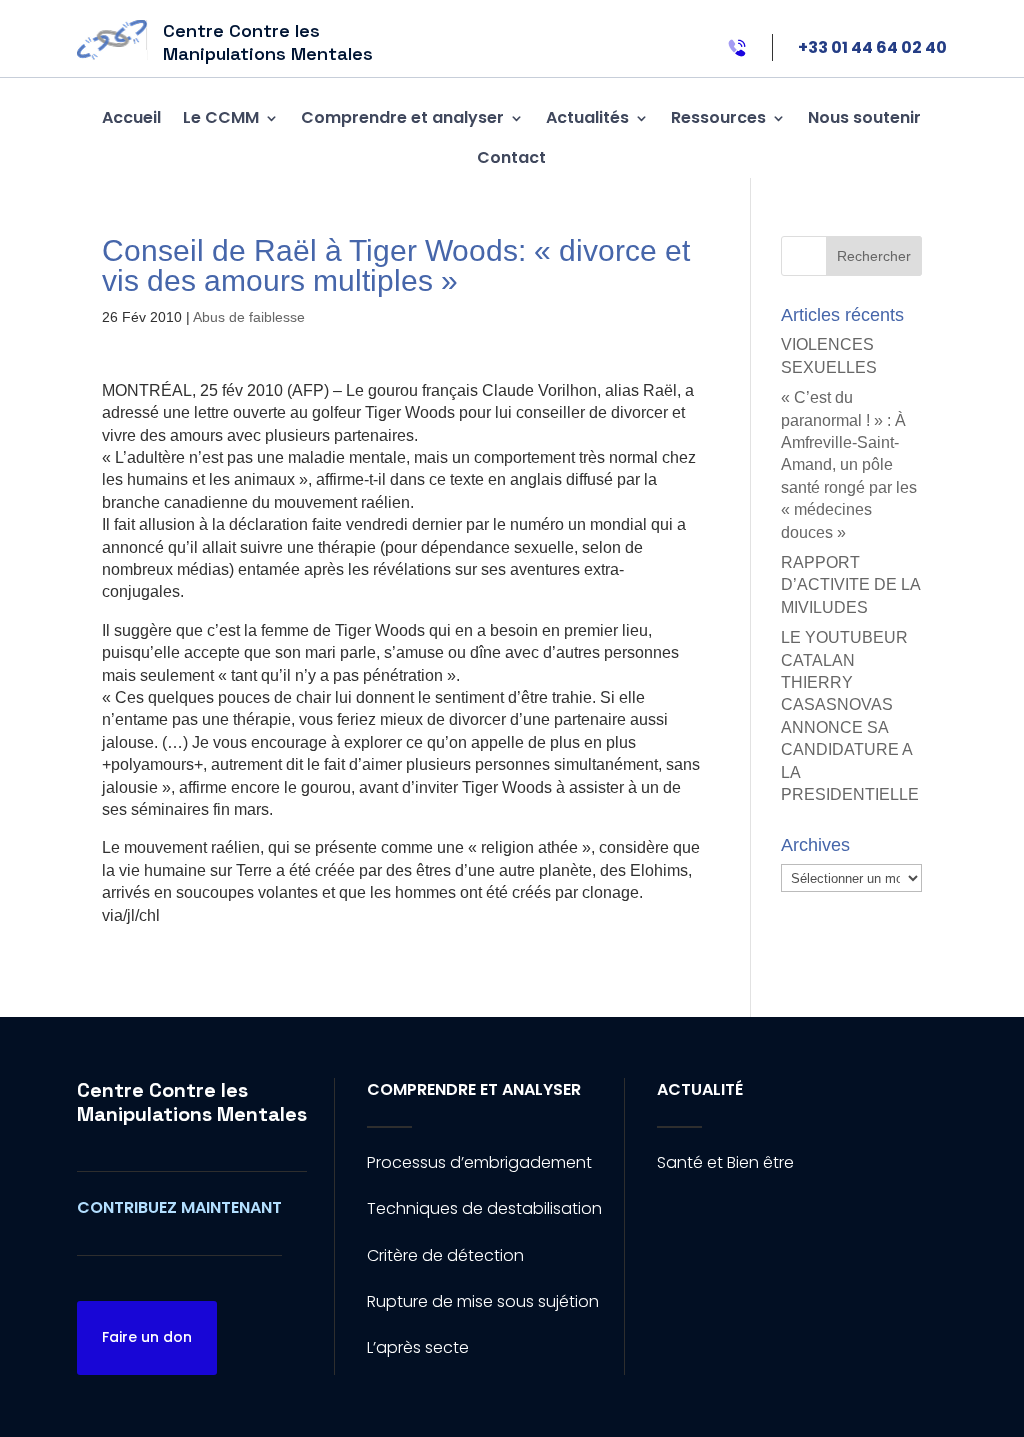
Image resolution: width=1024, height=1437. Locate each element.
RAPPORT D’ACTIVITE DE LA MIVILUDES (850, 585)
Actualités (587, 117)
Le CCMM (221, 117)
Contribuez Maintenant (179, 1207)
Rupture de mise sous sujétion (483, 1301)
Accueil (131, 117)
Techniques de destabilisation (484, 1208)
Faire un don (147, 1337)
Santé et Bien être (725, 1162)
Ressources (718, 117)
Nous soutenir (864, 117)
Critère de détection (445, 1255)
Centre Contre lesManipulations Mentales (192, 1102)
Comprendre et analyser (402, 117)
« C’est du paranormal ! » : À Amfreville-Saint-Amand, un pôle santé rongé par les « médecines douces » (849, 464)
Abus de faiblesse (249, 317)
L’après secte (418, 1347)
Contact (511, 157)
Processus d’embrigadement (479, 1162)
